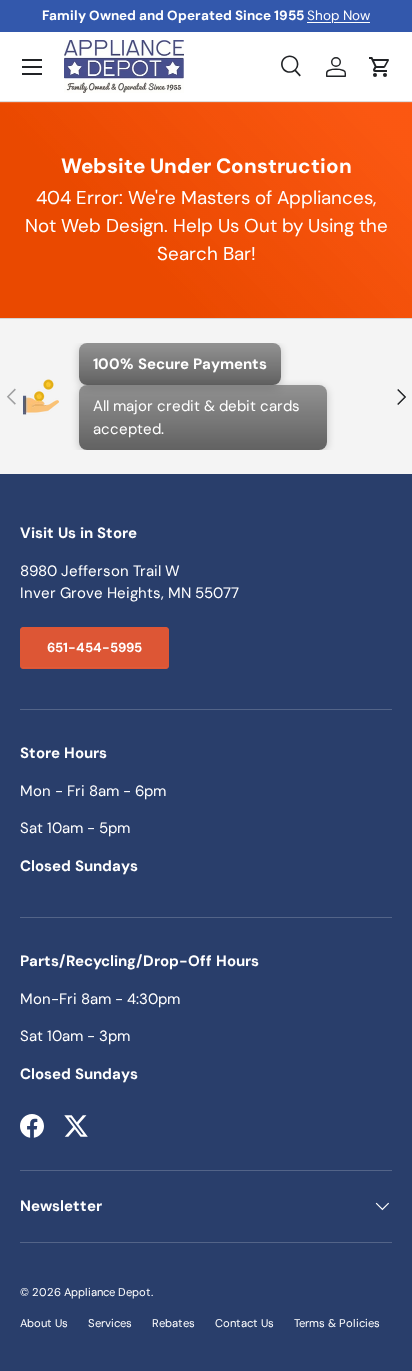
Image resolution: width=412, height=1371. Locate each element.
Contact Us (244, 1323)
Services (110, 1323)
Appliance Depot (107, 1292)
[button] (380, 67)
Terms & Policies (337, 1323)
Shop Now (338, 15)
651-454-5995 (94, 647)
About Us (44, 1323)
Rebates (173, 1323)
